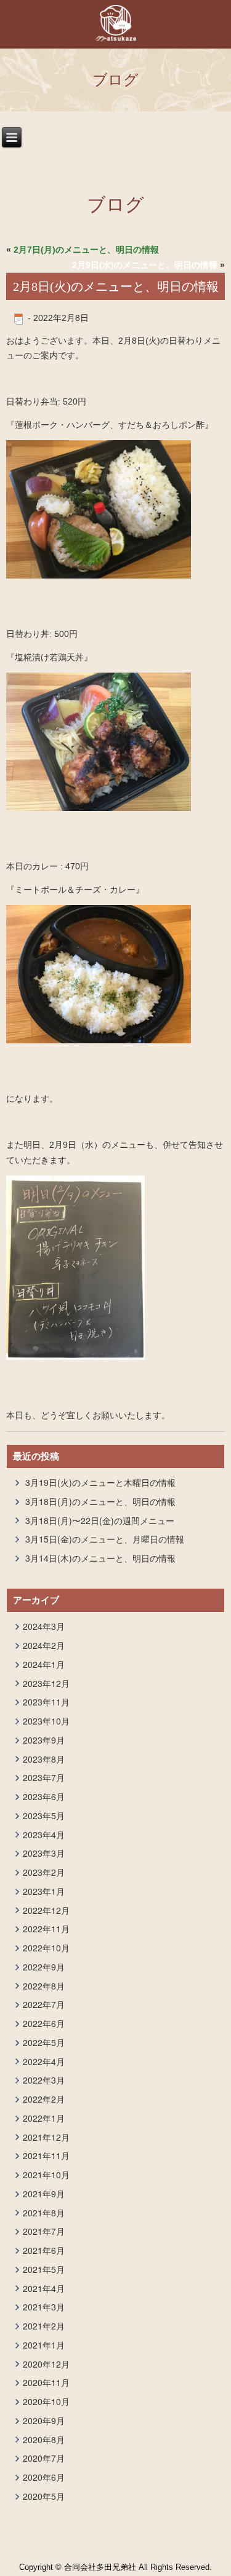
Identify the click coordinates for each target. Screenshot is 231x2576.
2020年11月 (46, 2382)
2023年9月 (44, 1740)
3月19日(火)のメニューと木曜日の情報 (100, 1482)
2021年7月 (44, 2231)
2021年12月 (46, 2137)
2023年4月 (44, 1835)
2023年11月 (46, 1702)
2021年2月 (44, 2326)
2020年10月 (46, 2401)
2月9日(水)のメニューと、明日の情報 (145, 265)
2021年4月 (44, 2288)
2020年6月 (44, 2477)
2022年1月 (44, 2118)
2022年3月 (44, 2080)
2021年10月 (46, 2175)
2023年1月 (44, 1891)
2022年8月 (44, 1986)
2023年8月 (44, 1759)
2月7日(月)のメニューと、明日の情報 (86, 250)
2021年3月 (44, 2307)
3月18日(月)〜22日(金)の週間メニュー (100, 1520)
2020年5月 (44, 2496)
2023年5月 (44, 1815)
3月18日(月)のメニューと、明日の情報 (100, 1501)
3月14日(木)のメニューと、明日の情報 (100, 1558)
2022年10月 (46, 1948)
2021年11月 (46, 2155)
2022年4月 (44, 2061)
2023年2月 (44, 1872)
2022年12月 (46, 1910)
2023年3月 (44, 1853)
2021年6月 (44, 2250)
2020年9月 (44, 2420)
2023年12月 (46, 1683)
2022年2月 (44, 2099)
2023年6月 (44, 1796)
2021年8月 (44, 2213)
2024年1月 (44, 1664)
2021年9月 (44, 2194)
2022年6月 (44, 2023)
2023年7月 (44, 1777)
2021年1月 (44, 2345)
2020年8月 (44, 2440)
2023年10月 (46, 1721)
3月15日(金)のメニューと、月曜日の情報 (105, 1539)
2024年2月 (44, 1645)
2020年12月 (46, 2364)
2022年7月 (44, 2004)
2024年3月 (44, 1626)
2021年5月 (44, 2269)
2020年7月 (44, 2458)
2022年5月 (44, 2042)
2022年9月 (44, 1967)
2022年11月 (46, 1929)
